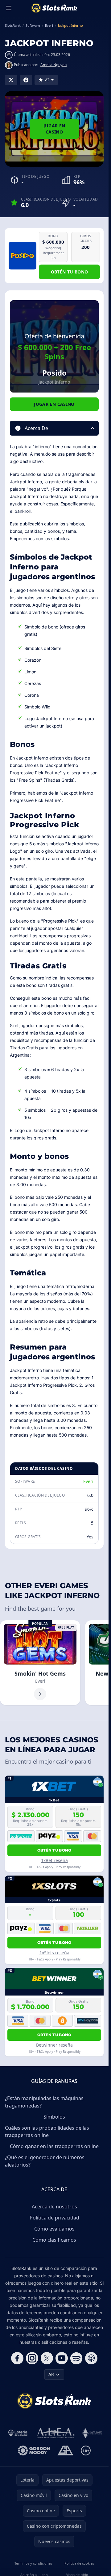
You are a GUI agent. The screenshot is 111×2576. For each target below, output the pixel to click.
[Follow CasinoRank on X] (47, 2358)
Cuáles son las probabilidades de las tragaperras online (47, 2131)
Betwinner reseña (54, 2045)
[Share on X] (11, 80)
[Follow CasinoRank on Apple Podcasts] (91, 2358)
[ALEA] (56, 2433)
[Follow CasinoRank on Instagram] (32, 2358)
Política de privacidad (54, 2218)
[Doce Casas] (92, 2433)
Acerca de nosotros (54, 2207)
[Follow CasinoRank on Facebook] (17, 2358)
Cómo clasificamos (54, 2240)
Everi (88, 1481)
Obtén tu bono (70, 272)
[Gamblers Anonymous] (65, 2450)
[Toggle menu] (9, 8)
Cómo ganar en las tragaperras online (54, 2146)
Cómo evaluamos (54, 2229)
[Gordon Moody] (34, 2450)
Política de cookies (79, 2563)
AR (51, 2374)
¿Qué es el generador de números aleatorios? (45, 2161)
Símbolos (54, 2117)
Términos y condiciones (33, 2563)
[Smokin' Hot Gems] (40, 1663)
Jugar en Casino (54, 129)
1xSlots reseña (54, 1953)
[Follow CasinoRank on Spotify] (76, 2358)
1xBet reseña (54, 1860)
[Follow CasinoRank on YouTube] (62, 2358)
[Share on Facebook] (26, 80)
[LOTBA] (18, 2433)
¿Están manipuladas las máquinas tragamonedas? (44, 2102)
